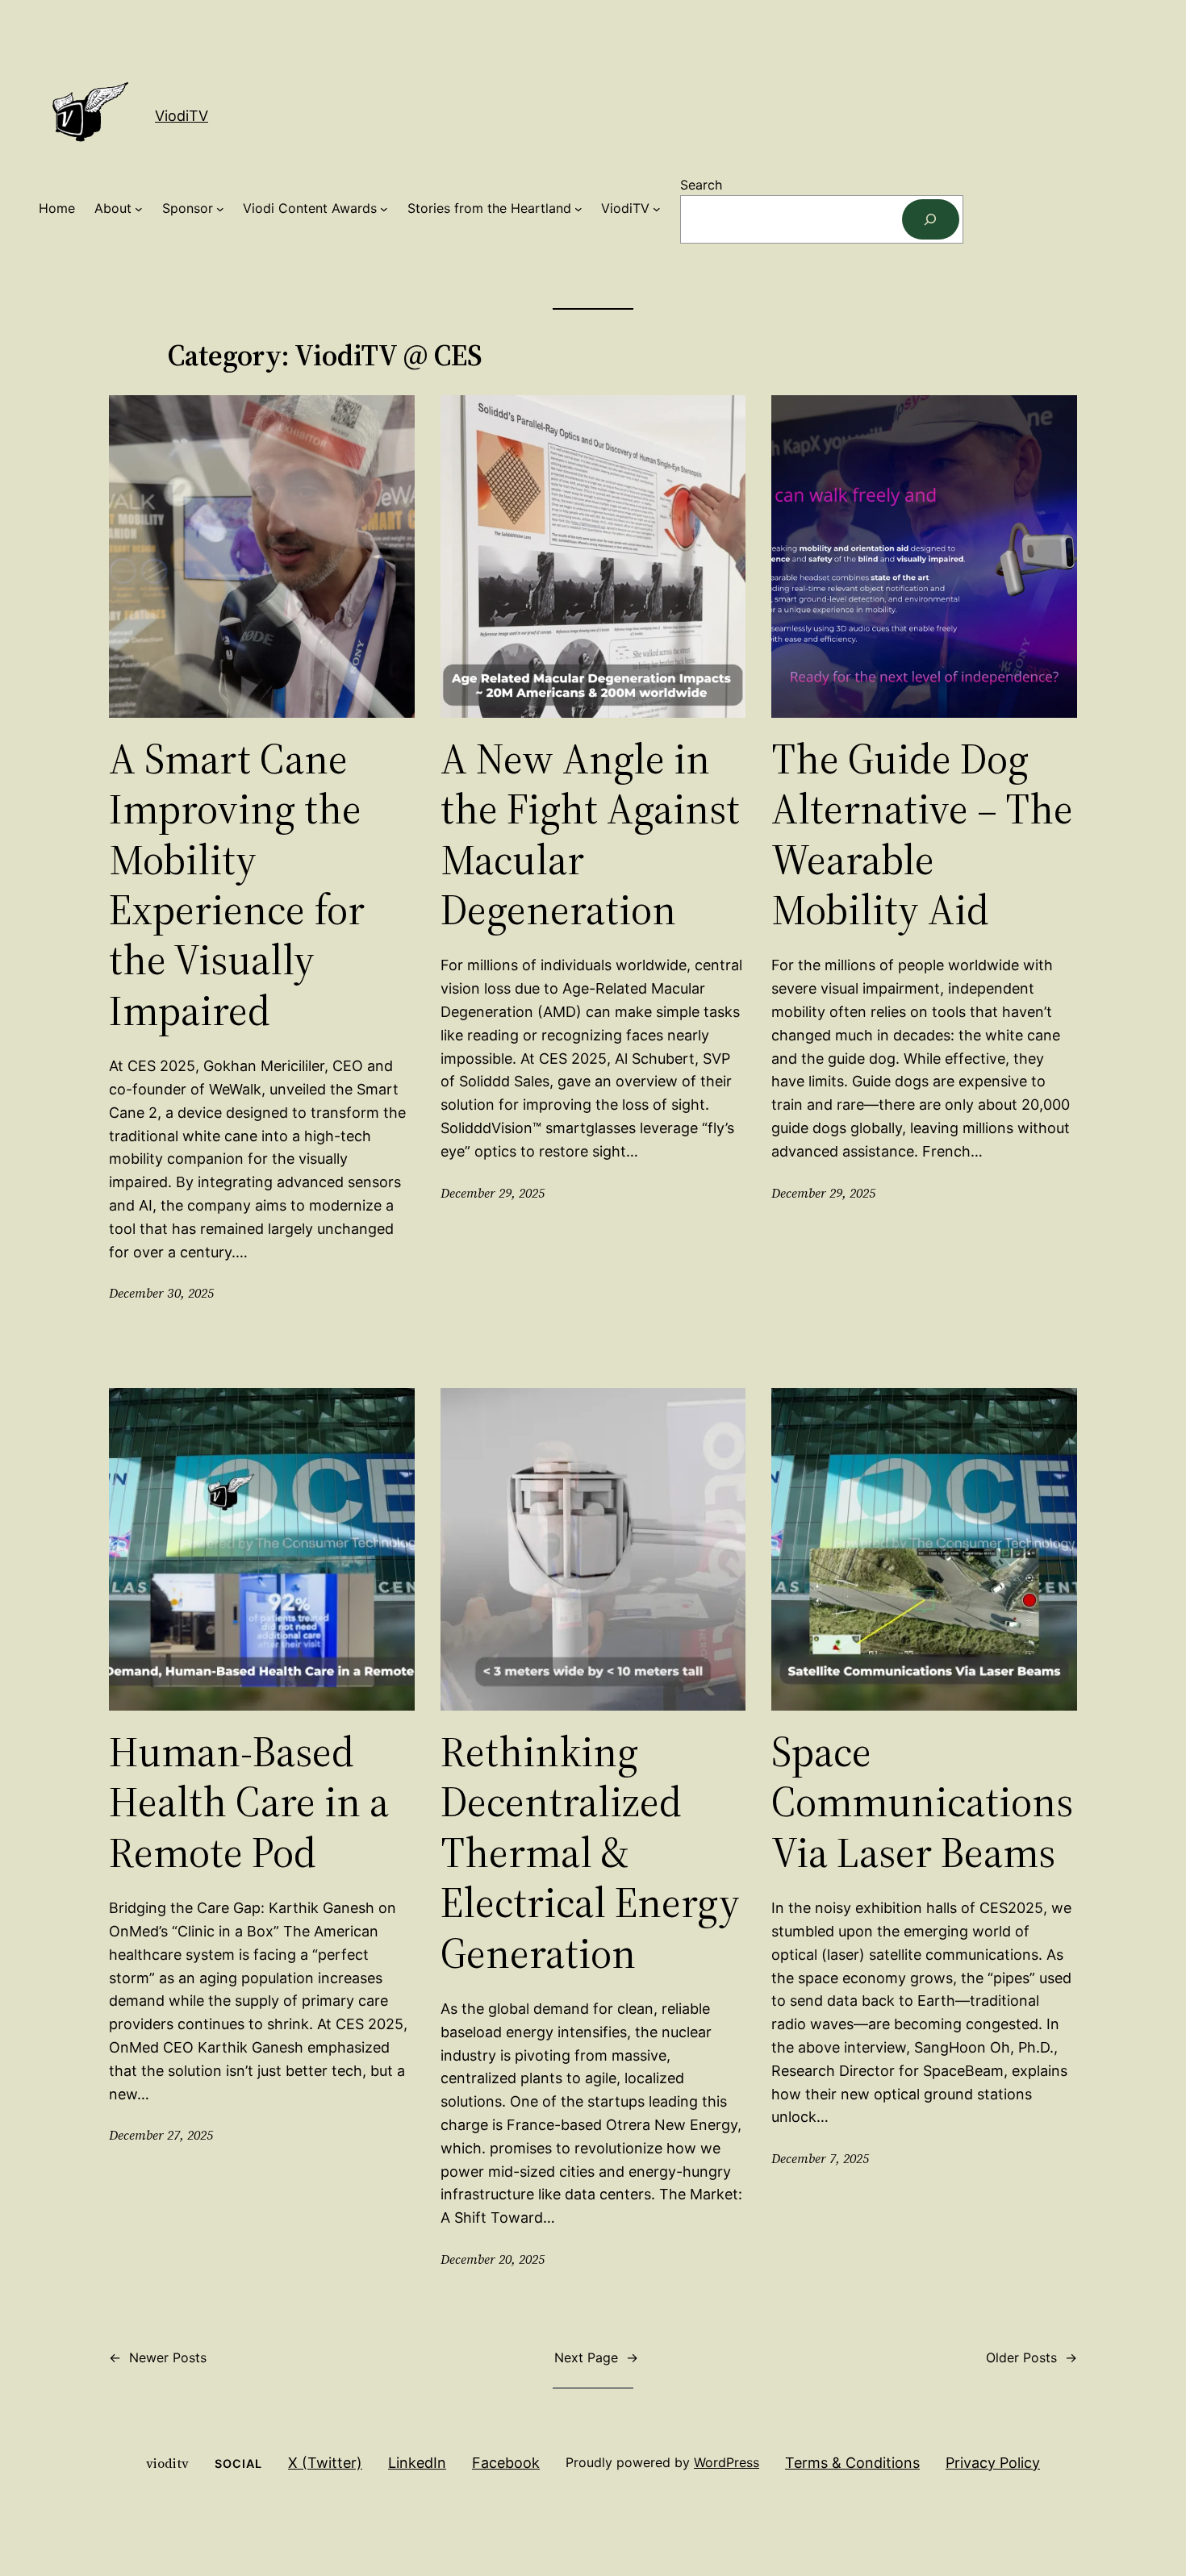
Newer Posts (158, 2357)
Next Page (596, 2357)
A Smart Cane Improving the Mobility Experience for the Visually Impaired (237, 885)
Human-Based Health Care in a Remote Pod (249, 1802)
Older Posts (1031, 2357)
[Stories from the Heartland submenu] (578, 209)
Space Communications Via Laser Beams (922, 1802)
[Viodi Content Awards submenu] (384, 209)
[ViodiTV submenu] (657, 209)
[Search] (931, 219)
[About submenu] (139, 209)
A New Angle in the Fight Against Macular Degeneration (590, 835)
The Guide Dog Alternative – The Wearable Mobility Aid (922, 835)
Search (701, 185)
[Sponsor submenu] (220, 209)
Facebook (506, 2463)
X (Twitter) (325, 2463)
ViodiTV (182, 116)
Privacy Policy (993, 2463)
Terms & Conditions (852, 2463)
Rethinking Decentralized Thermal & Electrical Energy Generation (590, 1853)
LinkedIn (417, 2463)
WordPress (727, 2462)
